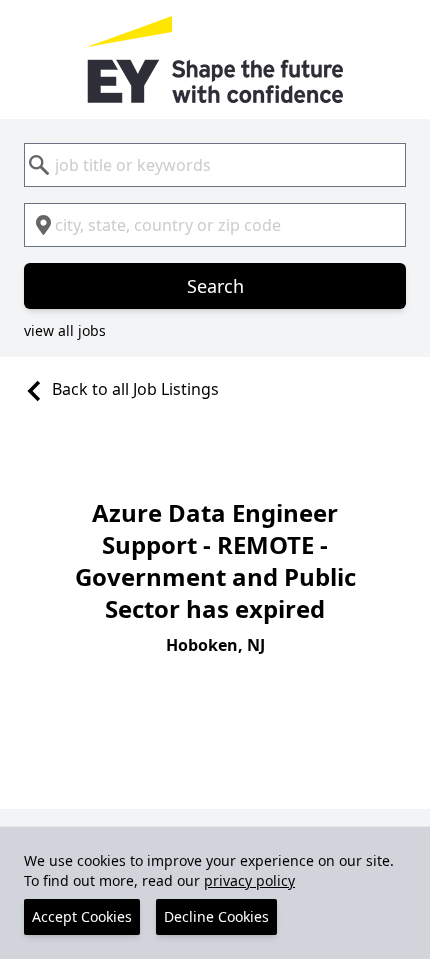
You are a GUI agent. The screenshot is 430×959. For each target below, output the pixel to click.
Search (215, 286)
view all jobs (65, 330)
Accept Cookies (82, 916)
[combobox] (215, 165)
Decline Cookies (216, 916)
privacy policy (249, 880)
